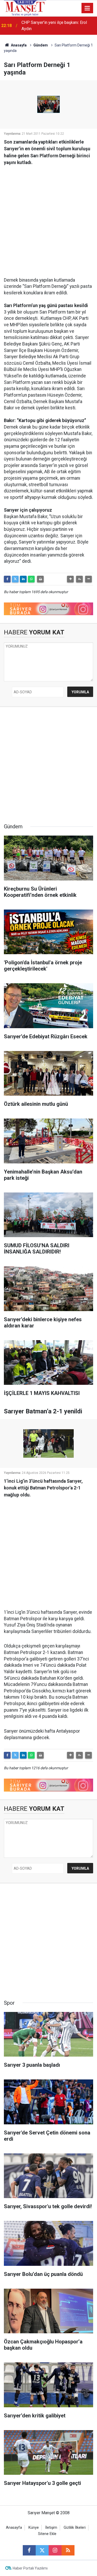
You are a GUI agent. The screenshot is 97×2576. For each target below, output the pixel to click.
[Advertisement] (48, 219)
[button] (70, 579)
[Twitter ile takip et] (42, 2550)
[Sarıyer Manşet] (25, 8)
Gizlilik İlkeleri (75, 2528)
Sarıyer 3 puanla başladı (43, 26)
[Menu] (87, 8)
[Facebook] (7, 579)
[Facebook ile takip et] (29, 2550)
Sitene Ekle (47, 2534)
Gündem (41, 45)
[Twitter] (15, 579)
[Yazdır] (40, 579)
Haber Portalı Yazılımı (30, 2568)
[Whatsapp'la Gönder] (31, 579)
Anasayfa (18, 45)
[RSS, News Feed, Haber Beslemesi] (68, 2550)
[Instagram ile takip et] (55, 2550)
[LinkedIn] (23, 579)
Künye (34, 2528)
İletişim (51, 2528)
